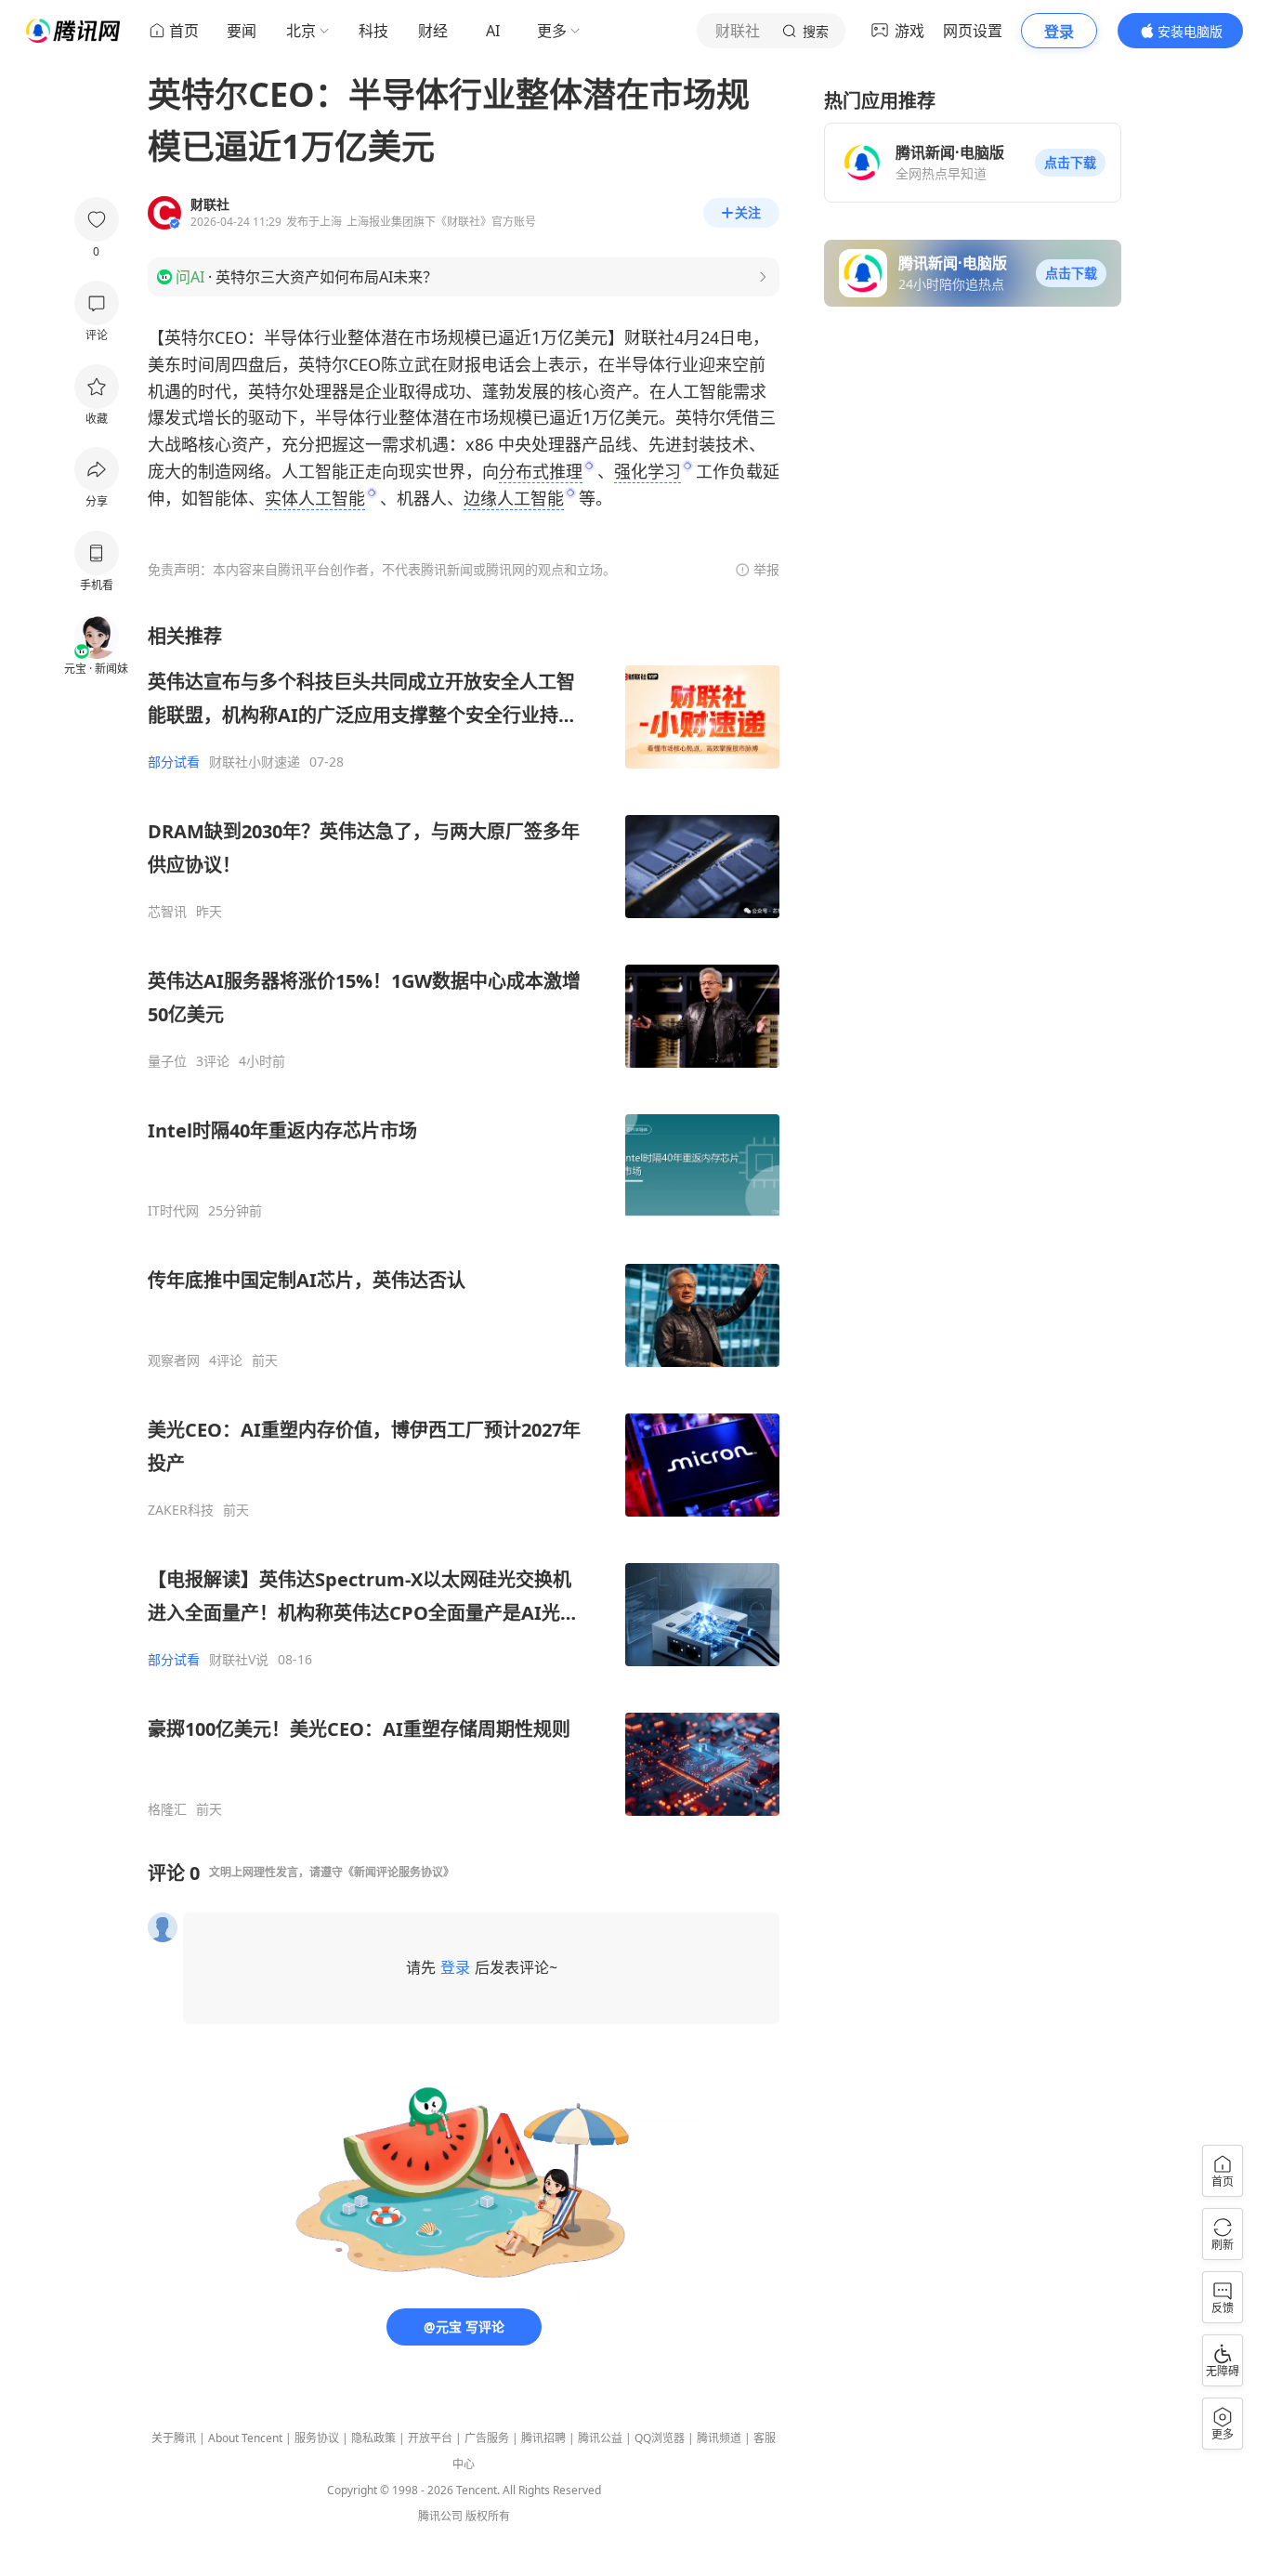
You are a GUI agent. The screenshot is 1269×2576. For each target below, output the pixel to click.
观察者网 (174, 1360)
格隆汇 (167, 1809)
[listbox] (464, 1221)
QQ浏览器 (660, 2438)
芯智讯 (167, 912)
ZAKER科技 (181, 1510)
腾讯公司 (440, 2516)
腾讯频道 (719, 2438)
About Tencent (245, 2438)
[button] (1070, 163)
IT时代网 (173, 1211)
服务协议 (317, 2438)
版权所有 (488, 2516)
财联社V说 (239, 1660)
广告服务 (487, 2438)
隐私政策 (373, 2438)
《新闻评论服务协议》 (399, 1872)
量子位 (167, 1061)
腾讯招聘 (543, 2438)
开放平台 (430, 2438)
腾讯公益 (600, 2438)
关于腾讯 (174, 2438)
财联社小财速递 (255, 762)
